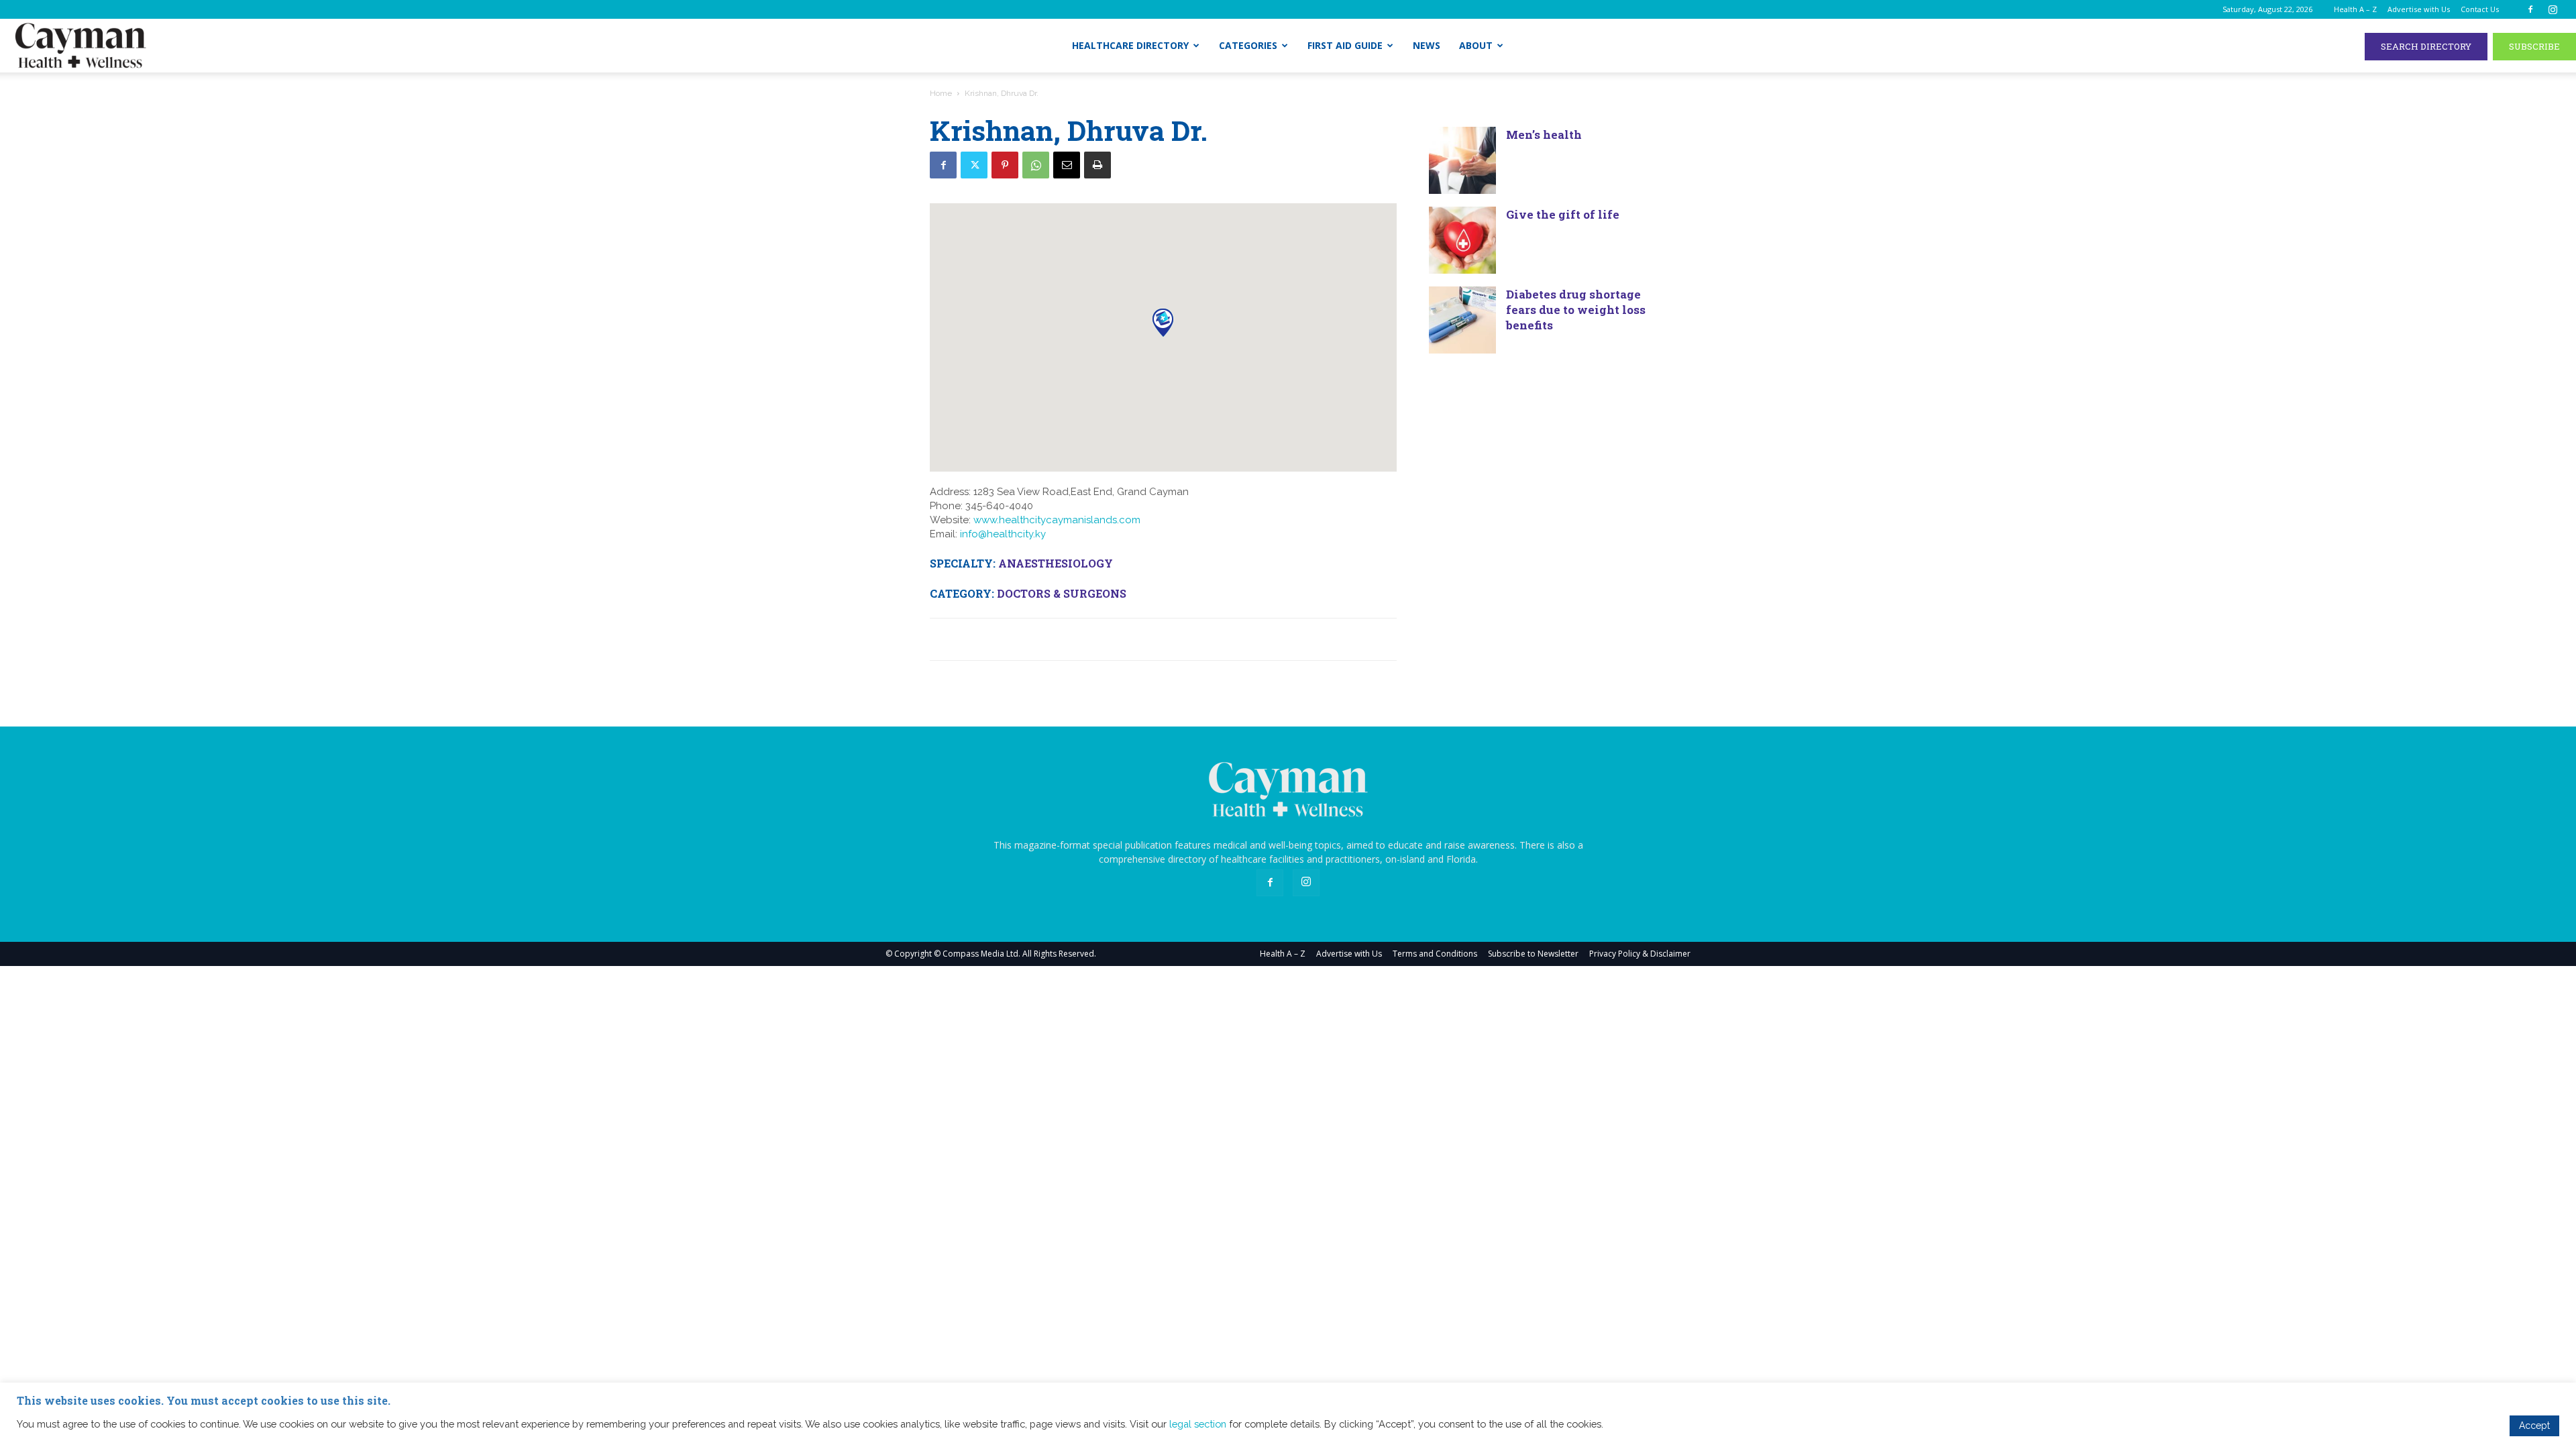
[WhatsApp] (1036, 165)
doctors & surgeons (1062, 593)
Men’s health (1545, 135)
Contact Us (2480, 9)
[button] (1163, 322)
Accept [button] (2534, 1426)
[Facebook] (2530, 9)
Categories (1248, 45)
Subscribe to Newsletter (1533, 954)
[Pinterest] (1005, 165)
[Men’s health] (1462, 160)
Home (941, 93)
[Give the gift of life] (1462, 240)
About (1476, 45)
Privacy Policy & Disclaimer (1640, 954)
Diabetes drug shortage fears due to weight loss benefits (1576, 310)
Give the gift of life (1563, 214)
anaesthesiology (1056, 563)
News (1427, 45)
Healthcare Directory (1130, 45)
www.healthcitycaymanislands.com (1057, 520)
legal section (1198, 1424)
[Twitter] (974, 165)
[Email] (1067, 165)
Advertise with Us (2419, 9)
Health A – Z (2355, 9)
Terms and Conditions (1435, 954)
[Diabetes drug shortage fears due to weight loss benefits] (1462, 320)
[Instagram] (2553, 9)
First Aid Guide (1345, 45)
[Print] (1097, 165)
